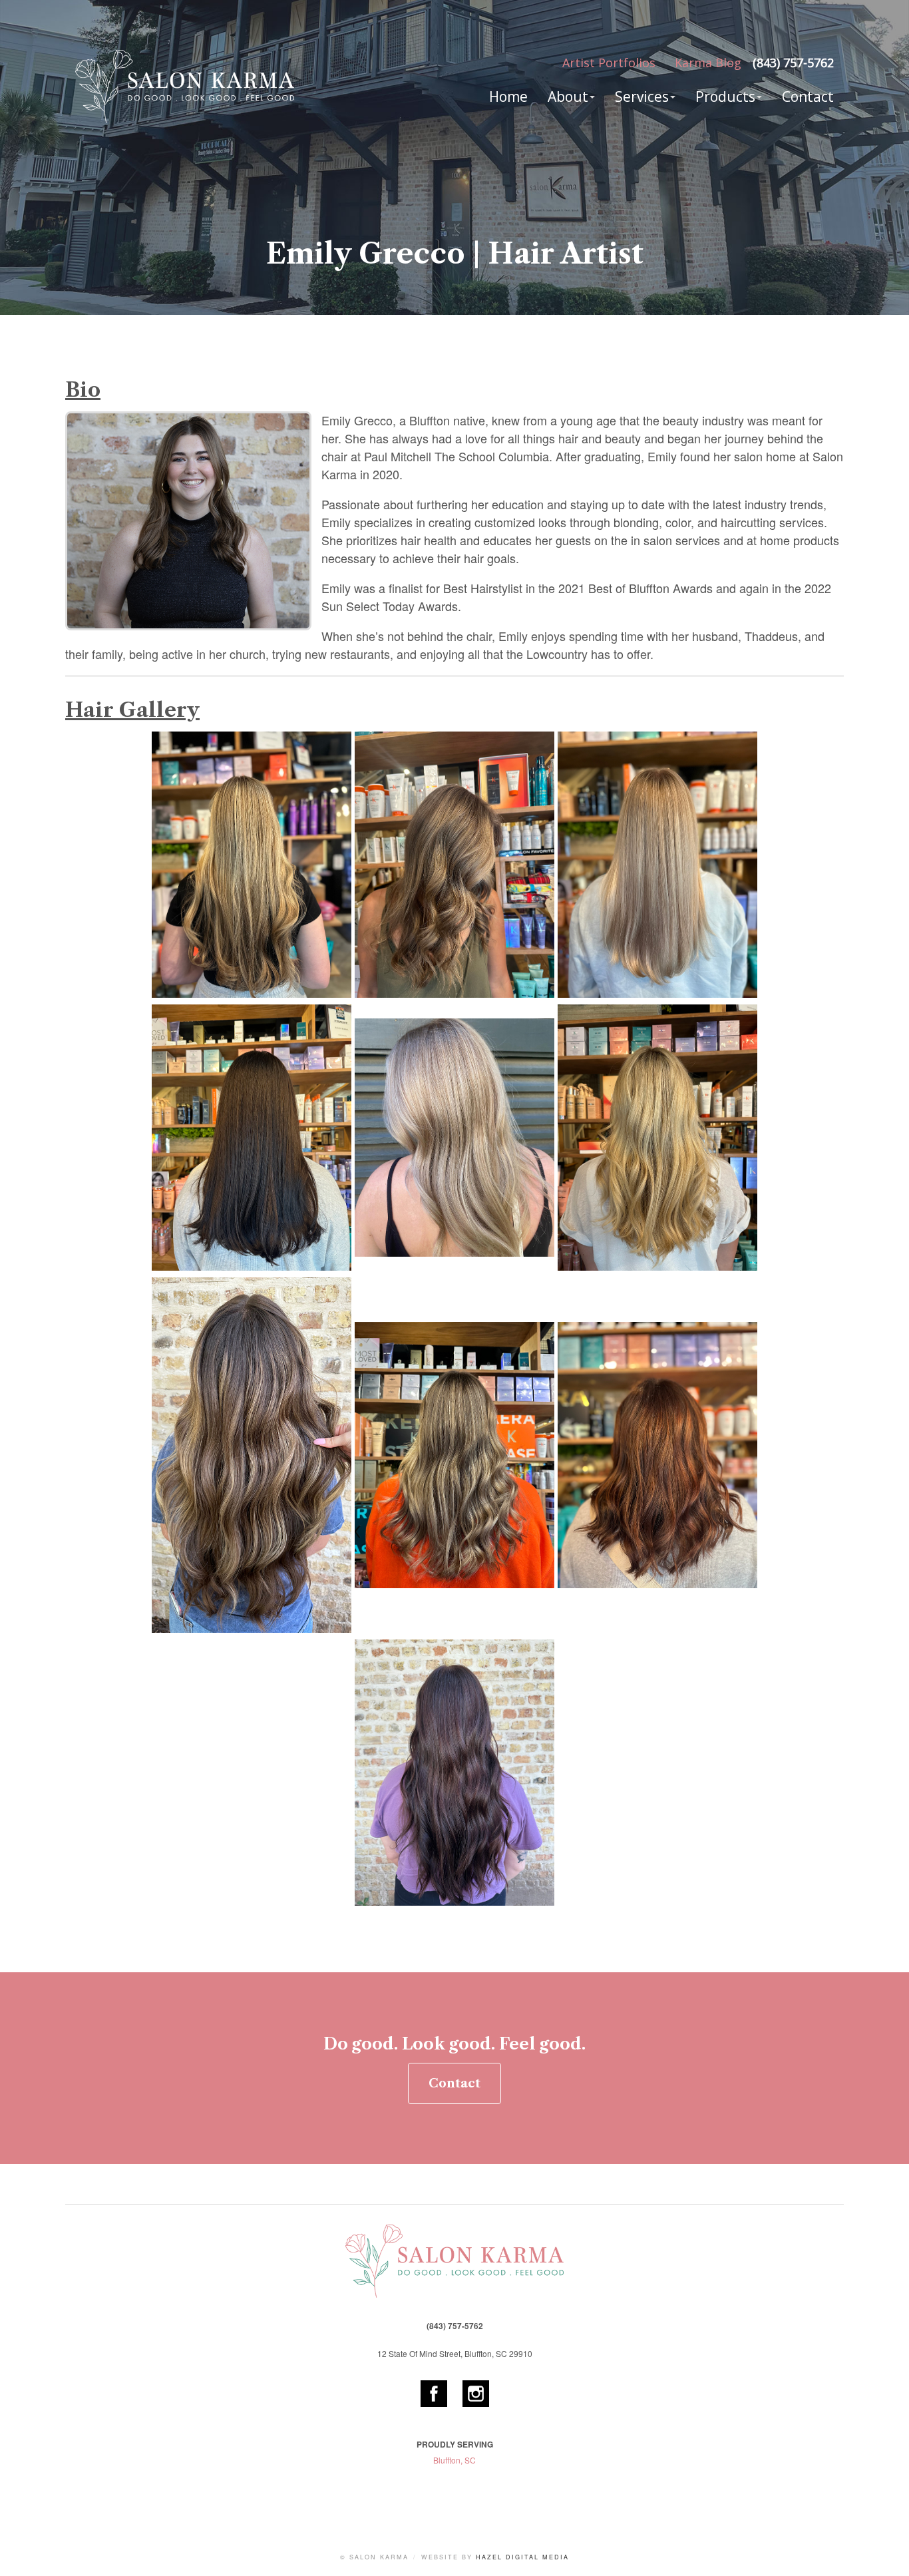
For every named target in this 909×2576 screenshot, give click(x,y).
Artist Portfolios (609, 63)
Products (725, 97)
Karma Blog (708, 63)
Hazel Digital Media (522, 2557)
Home (508, 97)
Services (642, 97)
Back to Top (886, 2553)
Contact (808, 97)
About (568, 97)
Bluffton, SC (454, 2460)
